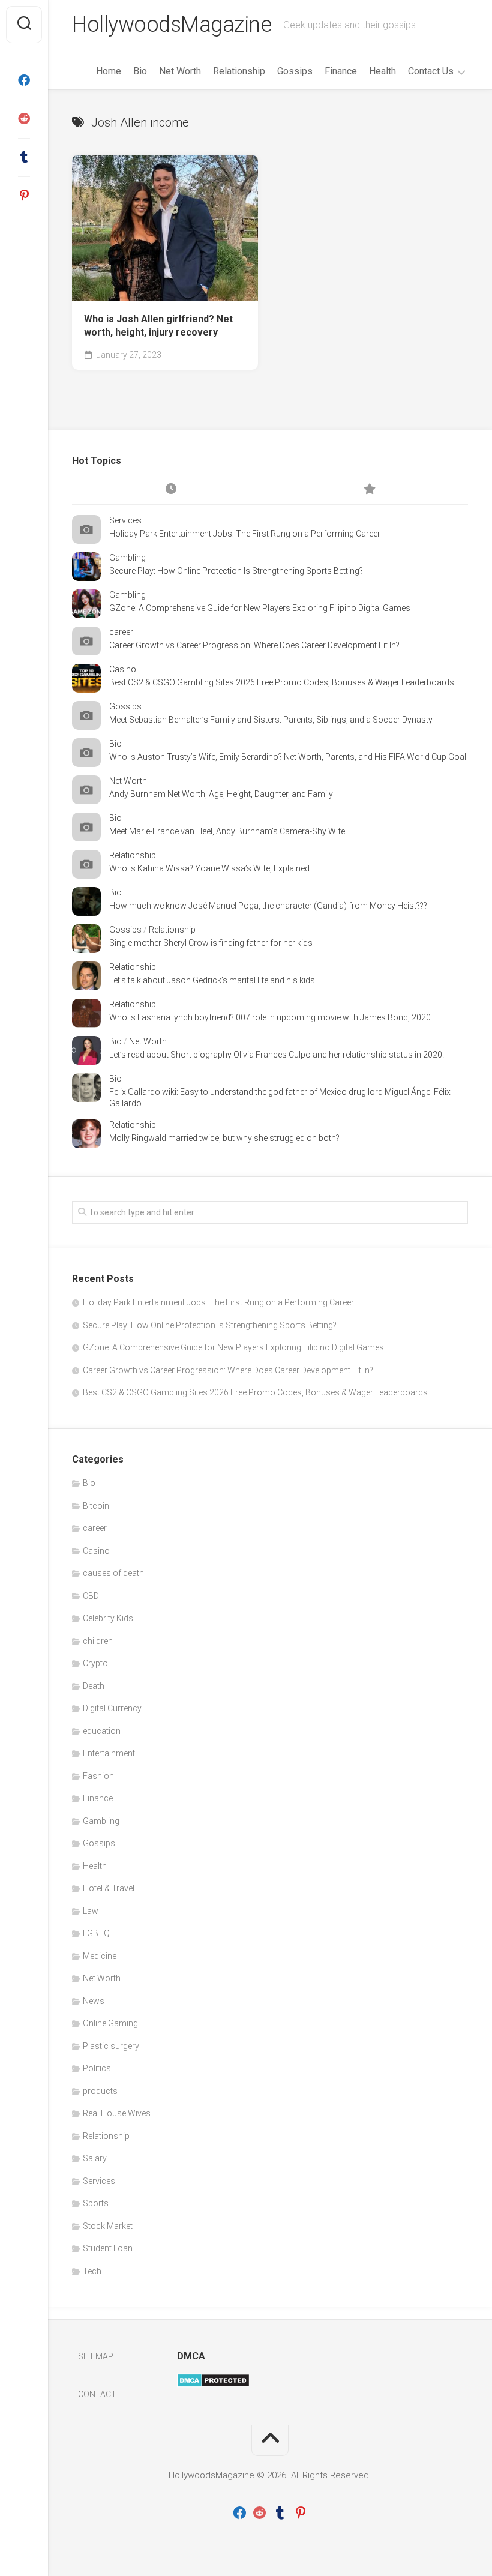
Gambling (127, 558)
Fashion (98, 1776)
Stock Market (108, 2226)
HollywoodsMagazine (172, 25)
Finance (341, 71)
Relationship (239, 71)
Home (109, 71)
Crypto (95, 1663)
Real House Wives (117, 2113)
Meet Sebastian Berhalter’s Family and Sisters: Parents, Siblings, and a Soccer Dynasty (271, 720)
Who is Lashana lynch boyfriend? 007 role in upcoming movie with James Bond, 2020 (270, 1017)
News (94, 2001)
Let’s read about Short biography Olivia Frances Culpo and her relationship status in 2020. (277, 1055)
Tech (92, 2271)
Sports (96, 2203)
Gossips (295, 71)
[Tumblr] (24, 157)
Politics (97, 2068)
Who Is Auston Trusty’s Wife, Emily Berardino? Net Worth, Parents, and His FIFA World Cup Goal (288, 757)
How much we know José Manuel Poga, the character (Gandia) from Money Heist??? (268, 906)
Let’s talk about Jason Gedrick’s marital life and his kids (212, 980)
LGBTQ (96, 1933)
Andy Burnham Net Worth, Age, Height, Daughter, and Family (221, 794)
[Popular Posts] (369, 490)
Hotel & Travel (109, 1888)
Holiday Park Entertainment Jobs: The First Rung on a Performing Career (245, 534)
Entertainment (109, 1753)
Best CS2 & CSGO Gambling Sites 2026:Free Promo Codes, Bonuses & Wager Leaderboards (282, 682)
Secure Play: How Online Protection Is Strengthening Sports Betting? (236, 571)
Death (94, 1686)
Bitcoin (96, 1506)
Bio (140, 71)
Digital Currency (112, 1708)
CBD (91, 1596)
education (102, 1731)
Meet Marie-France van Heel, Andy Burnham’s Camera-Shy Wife (227, 831)
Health (382, 71)
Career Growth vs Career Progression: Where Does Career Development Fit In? (254, 645)
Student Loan (108, 2248)
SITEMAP (96, 2356)
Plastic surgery (111, 2046)
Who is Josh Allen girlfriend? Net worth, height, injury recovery (158, 326)
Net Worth (180, 71)
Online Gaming (110, 2023)
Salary (95, 2158)
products (100, 2091)
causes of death (113, 1573)
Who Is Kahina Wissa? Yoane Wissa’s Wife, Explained (209, 868)
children (98, 1641)
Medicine (100, 1956)
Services (125, 520)
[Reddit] (24, 119)
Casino (123, 669)
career (121, 632)
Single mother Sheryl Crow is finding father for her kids (211, 943)
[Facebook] (24, 80)
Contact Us (431, 71)
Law (91, 1911)
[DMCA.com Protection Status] (213, 2385)
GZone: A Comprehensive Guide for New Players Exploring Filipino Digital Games (260, 608)
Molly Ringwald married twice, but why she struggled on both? (224, 1138)
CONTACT (97, 2394)
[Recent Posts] (171, 490)
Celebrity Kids (108, 1618)
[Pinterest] (24, 196)
